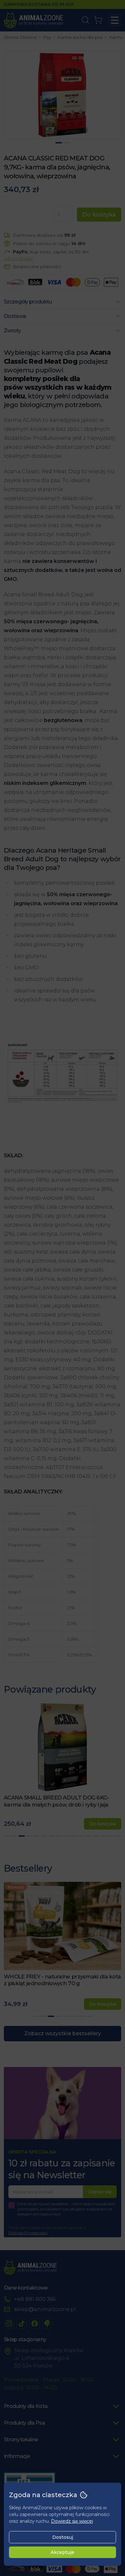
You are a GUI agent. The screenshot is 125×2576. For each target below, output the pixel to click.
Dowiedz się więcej (72, 2521)
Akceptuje (63, 2552)
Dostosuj (63, 2537)
